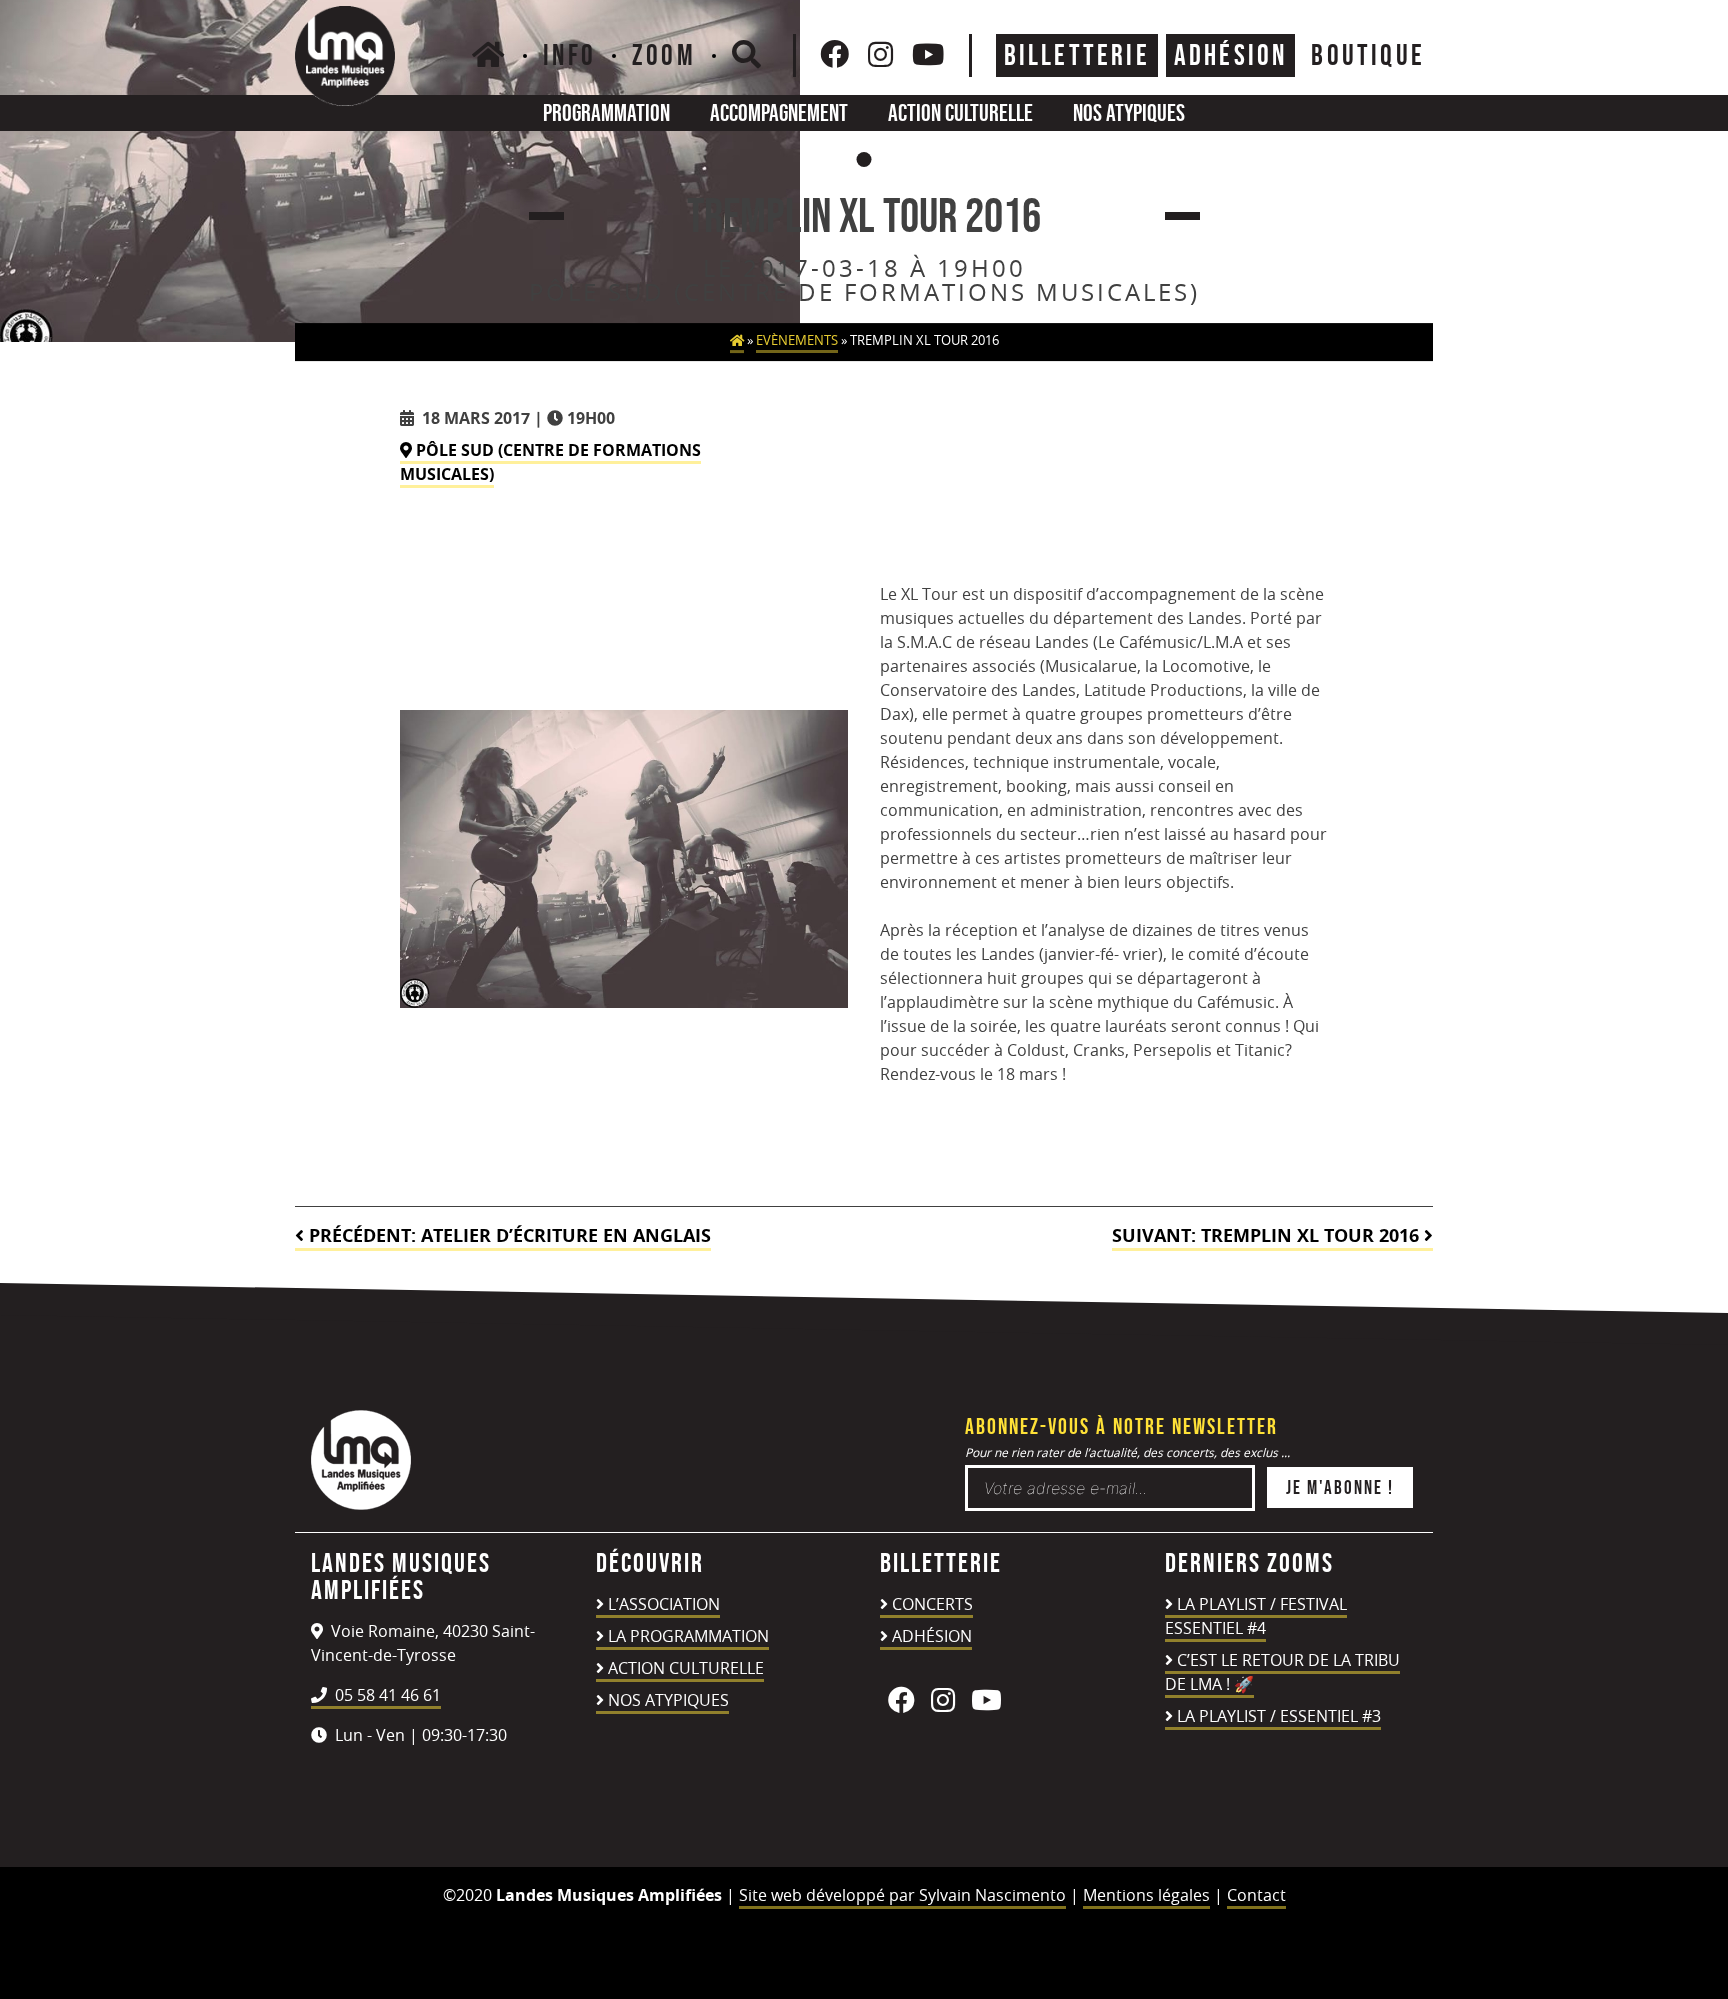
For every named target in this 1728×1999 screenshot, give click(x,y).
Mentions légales (1146, 1895)
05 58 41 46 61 (386, 1695)
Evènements (797, 340)
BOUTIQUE (1368, 55)
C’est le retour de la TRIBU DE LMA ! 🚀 (1282, 1672)
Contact (1256, 1895)
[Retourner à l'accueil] (361, 1504)
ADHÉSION (1231, 55)
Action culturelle (960, 112)
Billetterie (1077, 55)
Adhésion (932, 1636)
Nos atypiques (1129, 112)
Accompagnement (779, 112)
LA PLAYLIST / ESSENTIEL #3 (1279, 1716)
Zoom (664, 55)
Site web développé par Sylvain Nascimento (902, 1895)
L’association (664, 1604)
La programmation (688, 1636)
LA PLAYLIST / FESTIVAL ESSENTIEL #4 (1256, 1616)
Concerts (932, 1604)
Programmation (606, 112)
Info (569, 55)
